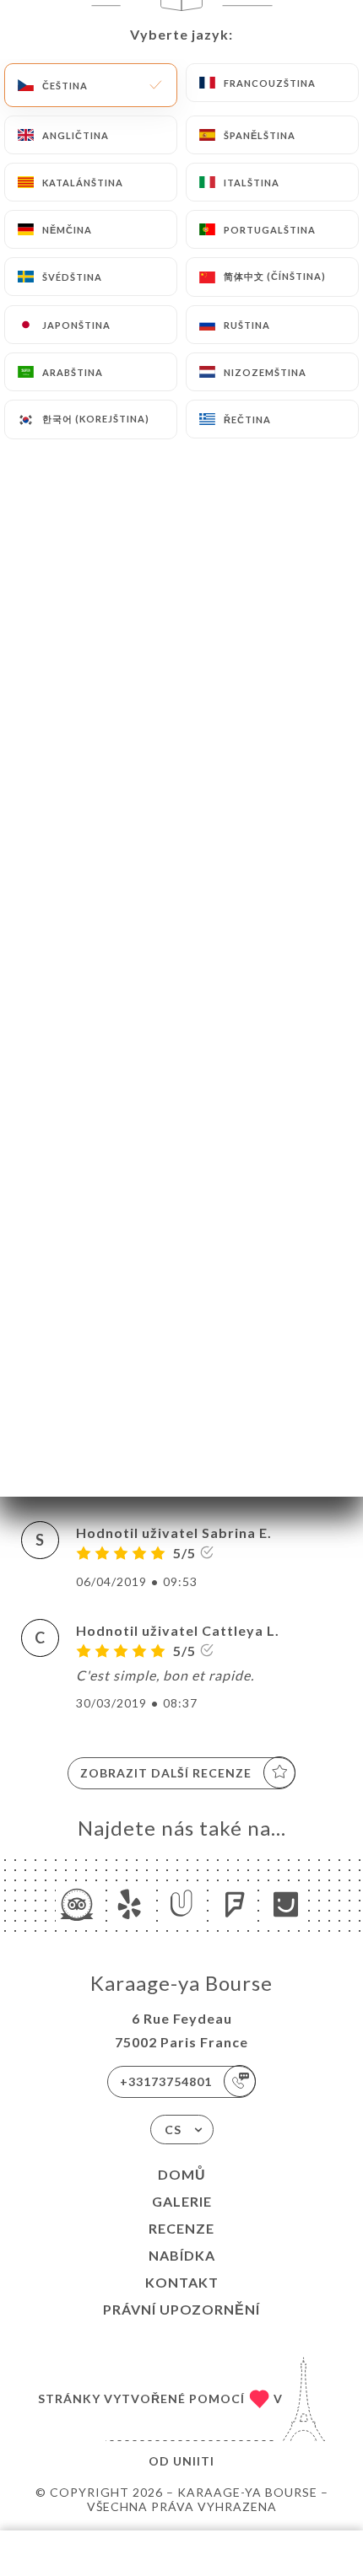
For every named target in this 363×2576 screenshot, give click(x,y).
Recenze (181, 2228)
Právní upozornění (181, 2309)
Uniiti (194, 2461)
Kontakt (182, 2282)
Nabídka (182, 2255)
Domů (182, 2174)
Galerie (182, 2201)
